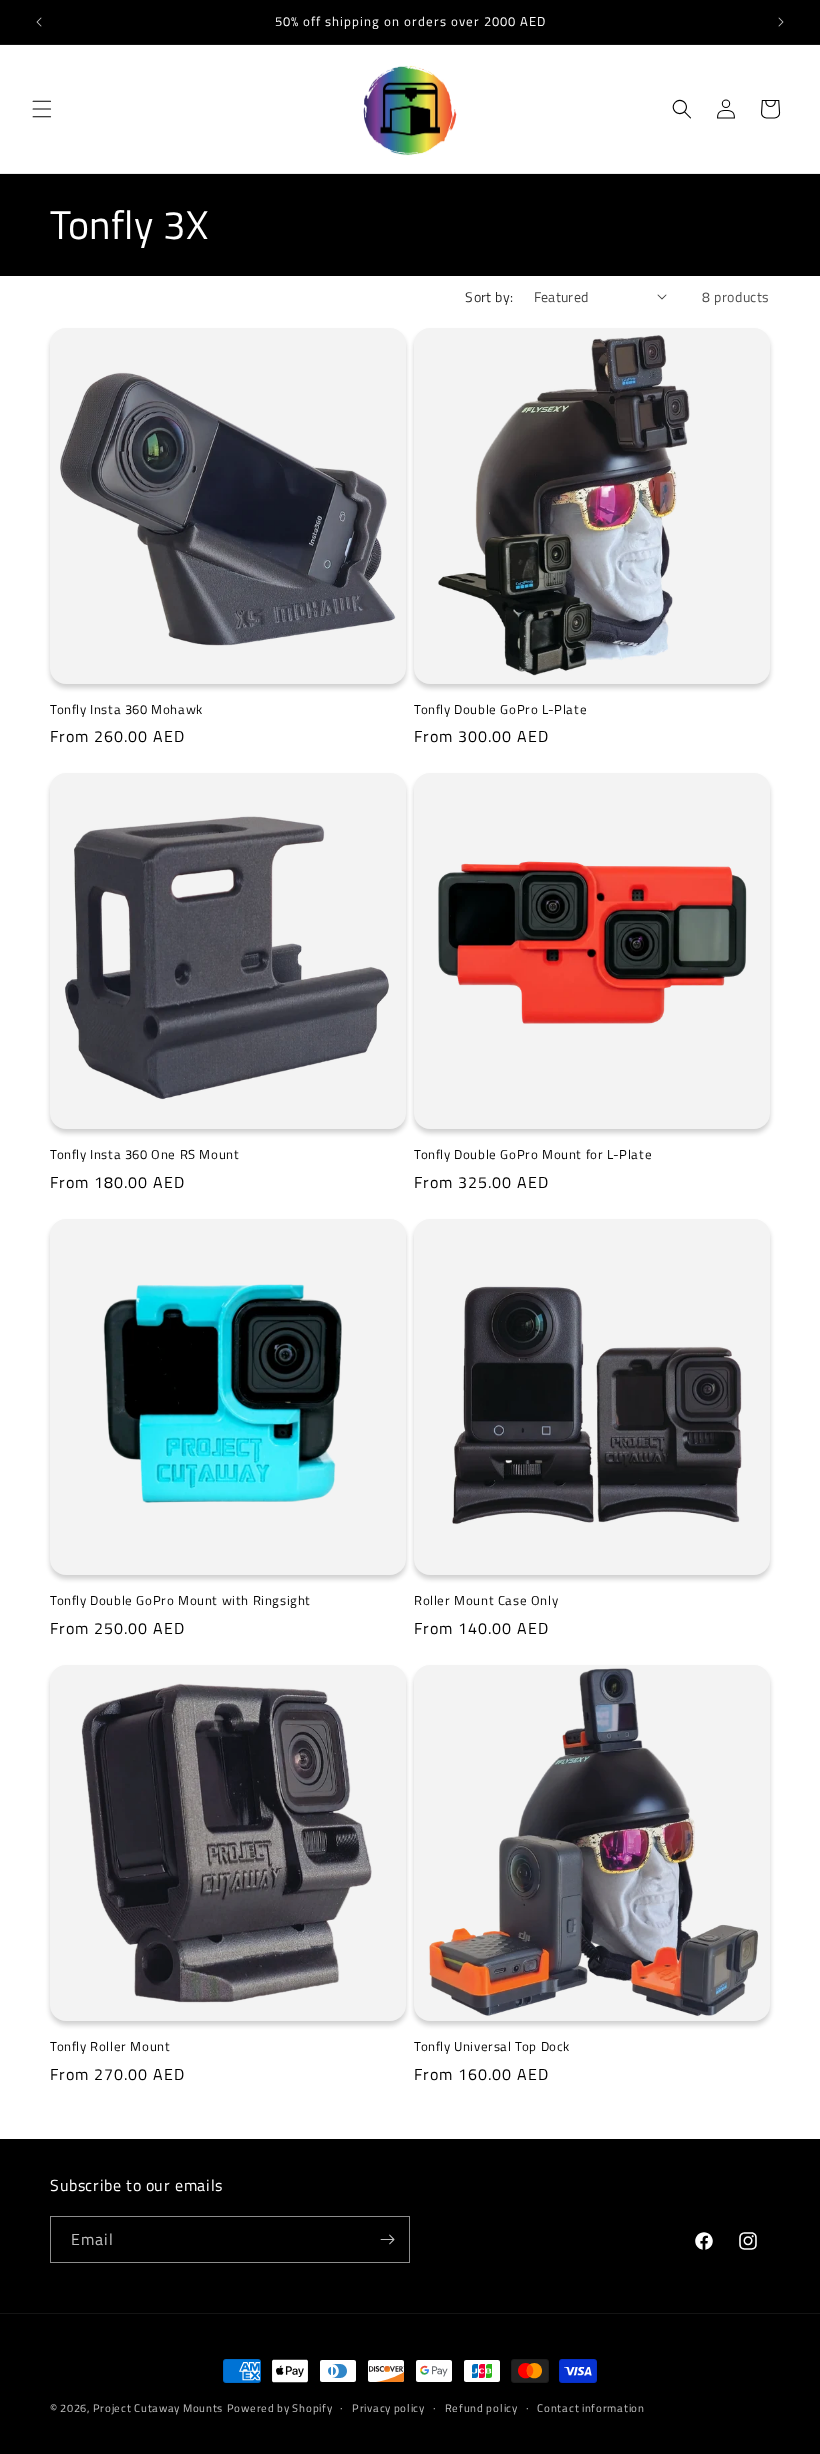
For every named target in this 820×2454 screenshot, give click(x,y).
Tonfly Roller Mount (110, 2046)
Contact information (590, 2408)
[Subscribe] (387, 2239)
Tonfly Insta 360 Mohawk (126, 709)
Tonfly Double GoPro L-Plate (500, 709)
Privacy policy (388, 2408)
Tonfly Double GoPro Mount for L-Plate (533, 1154)
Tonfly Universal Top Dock (492, 2046)
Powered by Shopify (280, 2408)
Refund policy (481, 2408)
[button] (42, 109)
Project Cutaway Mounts (158, 2408)
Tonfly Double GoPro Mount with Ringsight (180, 1600)
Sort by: (489, 296)
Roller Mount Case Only (486, 1600)
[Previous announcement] (39, 22)
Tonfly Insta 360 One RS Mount (144, 1154)
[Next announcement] (781, 22)
